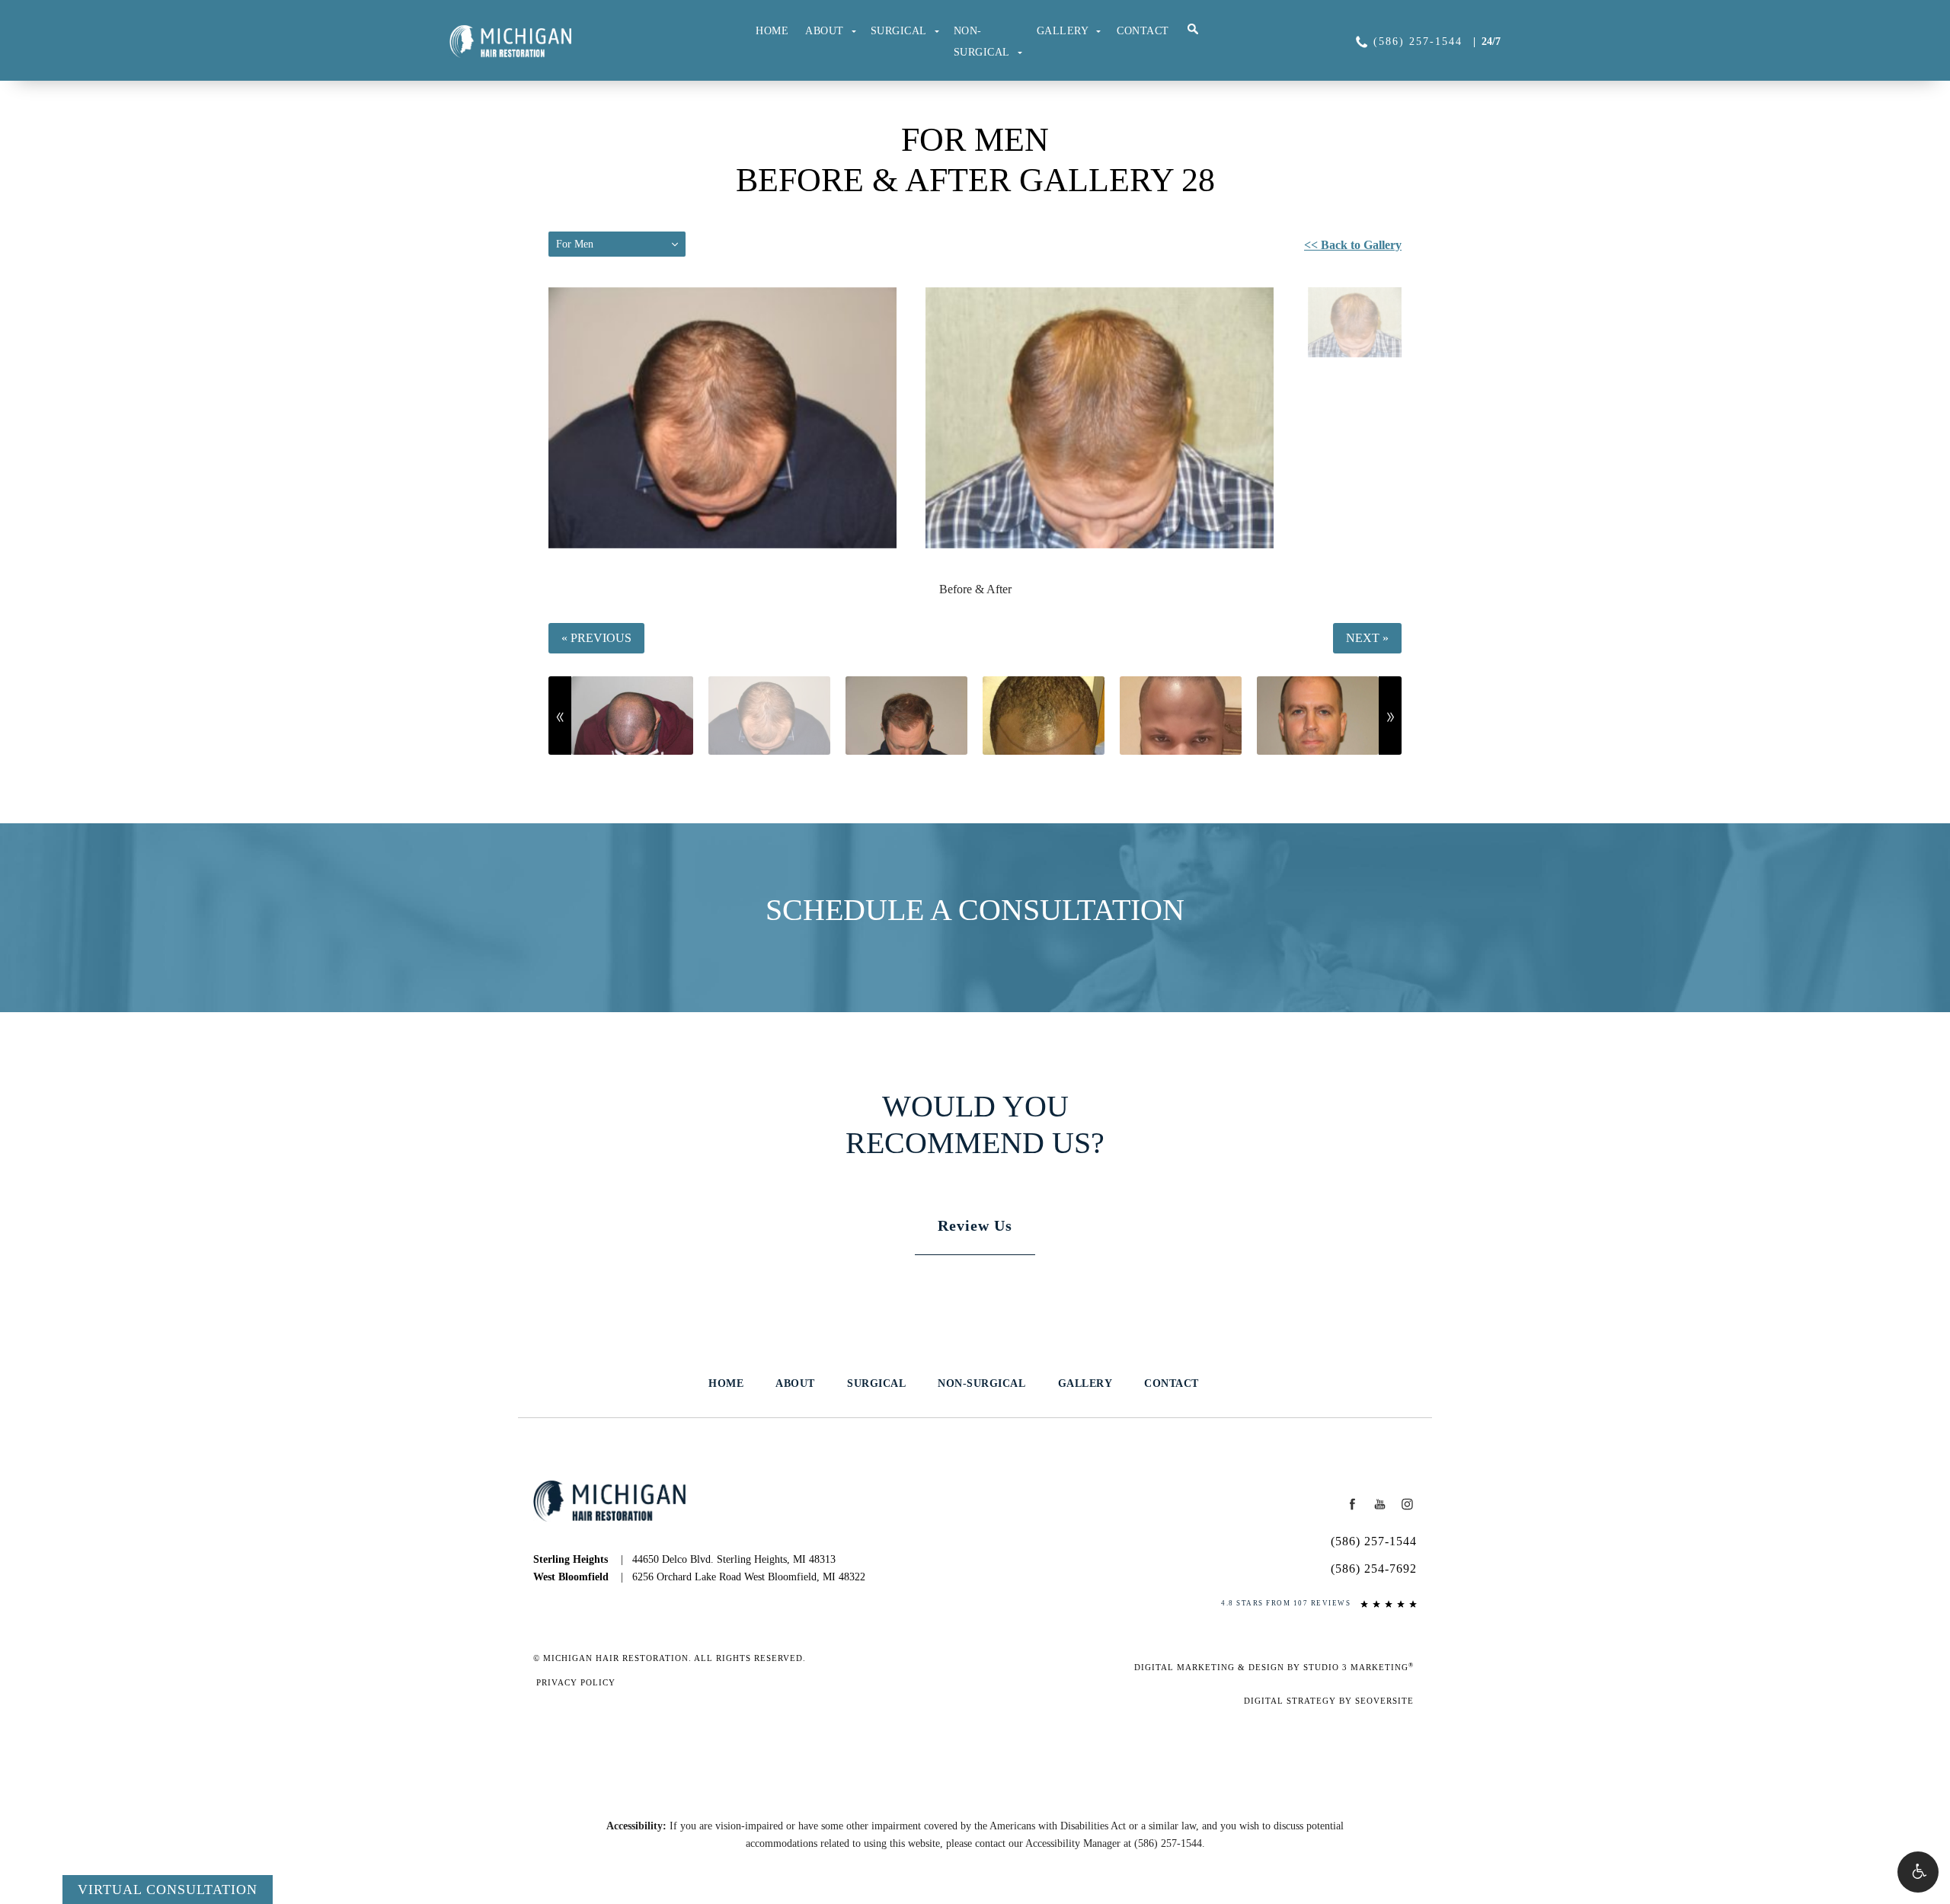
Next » (1367, 638)
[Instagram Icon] (1407, 1504)
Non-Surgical (982, 42)
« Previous (596, 638)
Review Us (975, 1225)
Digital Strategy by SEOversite (1329, 1701)
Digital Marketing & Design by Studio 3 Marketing (1274, 1667)
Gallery (1063, 31)
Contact (1143, 31)
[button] (1918, 1872)
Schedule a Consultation (975, 910)
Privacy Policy (576, 1682)
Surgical (899, 31)
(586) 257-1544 (1168, 1843)
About (825, 31)
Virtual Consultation (168, 1890)
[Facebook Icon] (1353, 1504)
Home (772, 31)
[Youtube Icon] (1380, 1504)
